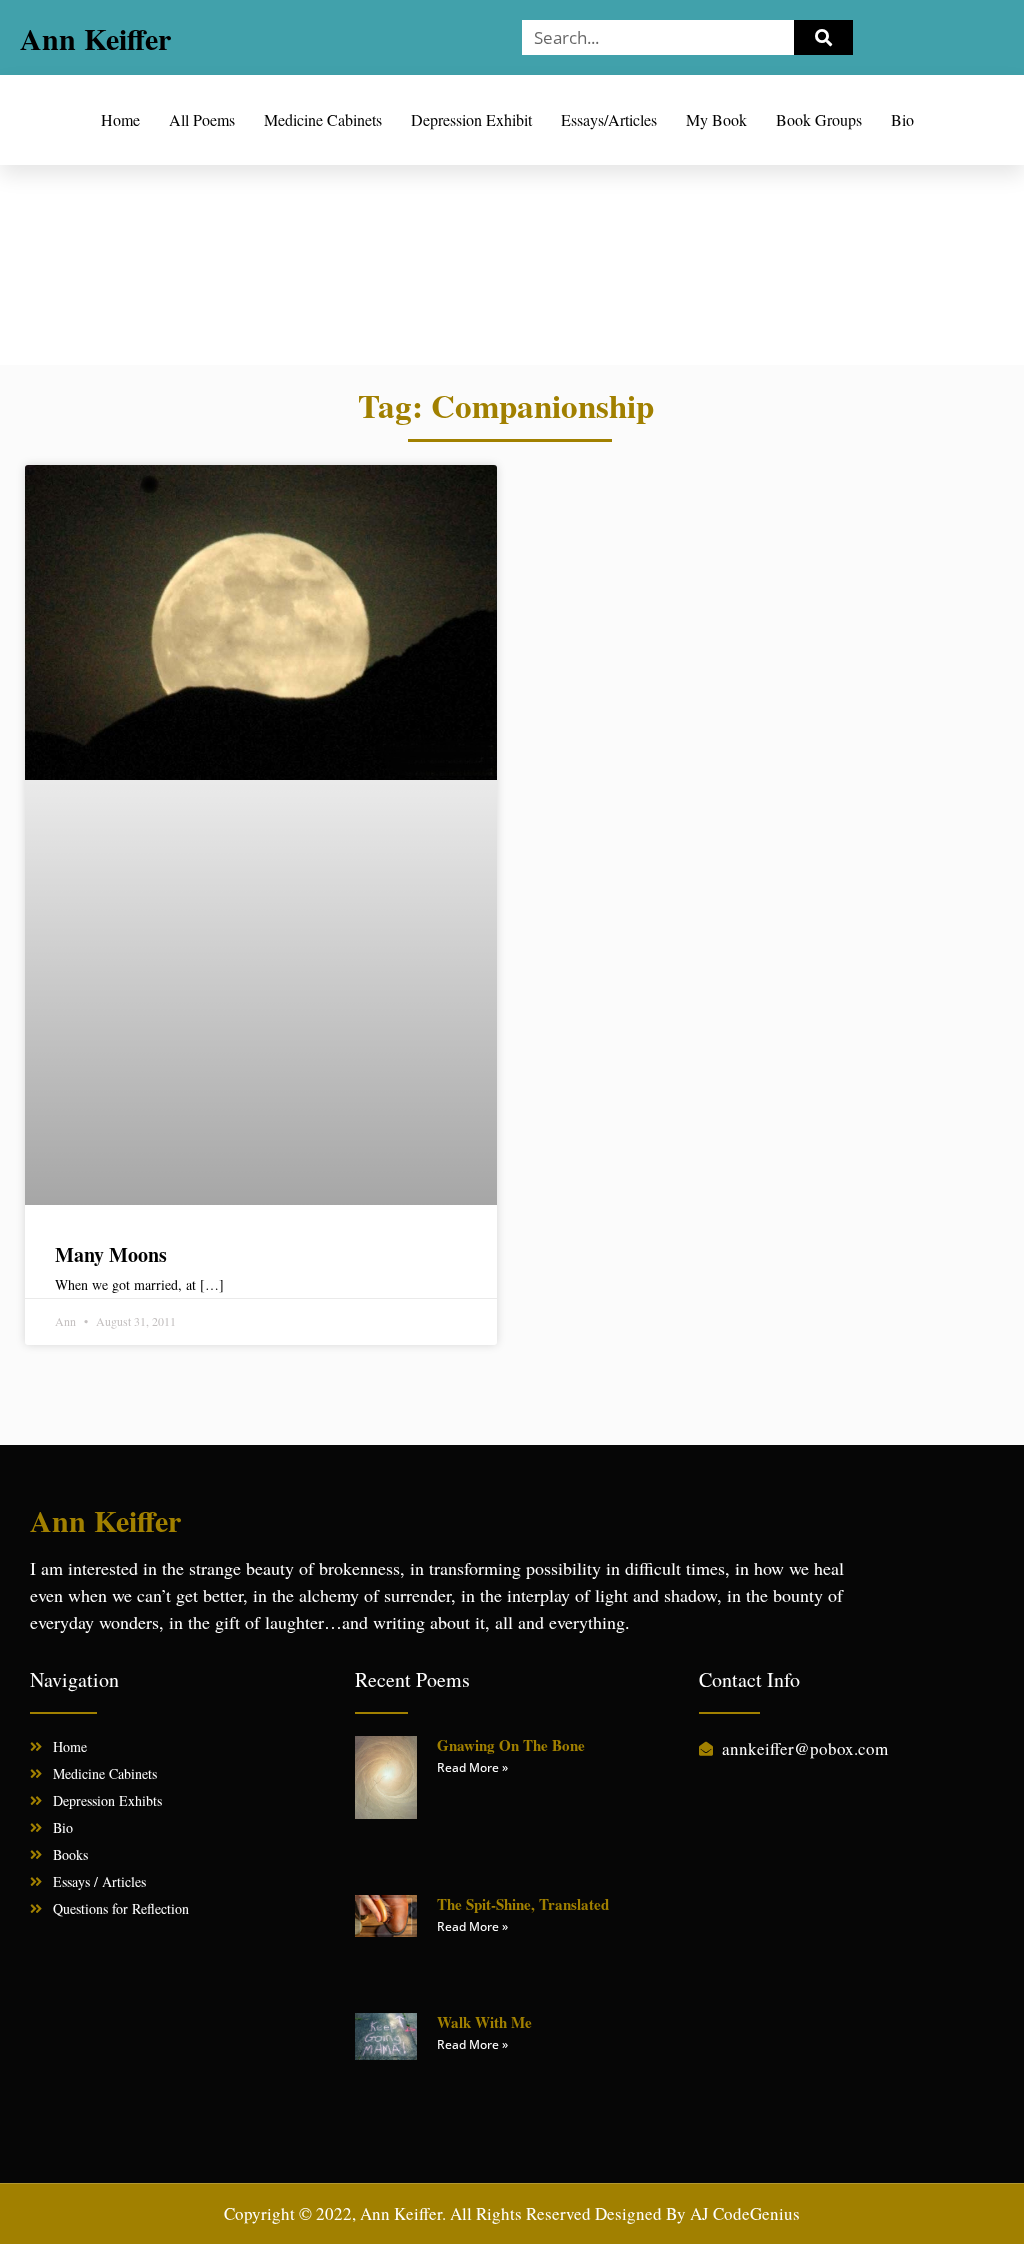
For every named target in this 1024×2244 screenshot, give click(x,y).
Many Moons (111, 1254)
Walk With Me (484, 2022)
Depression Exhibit (471, 119)
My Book (716, 119)
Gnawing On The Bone (511, 1745)
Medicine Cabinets (323, 119)
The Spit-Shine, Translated (523, 1904)
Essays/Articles (609, 119)
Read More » (472, 1767)
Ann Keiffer (95, 38)
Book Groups (819, 119)
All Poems (202, 119)
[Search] (824, 37)
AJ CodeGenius (745, 2213)
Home (120, 119)
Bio (902, 119)
